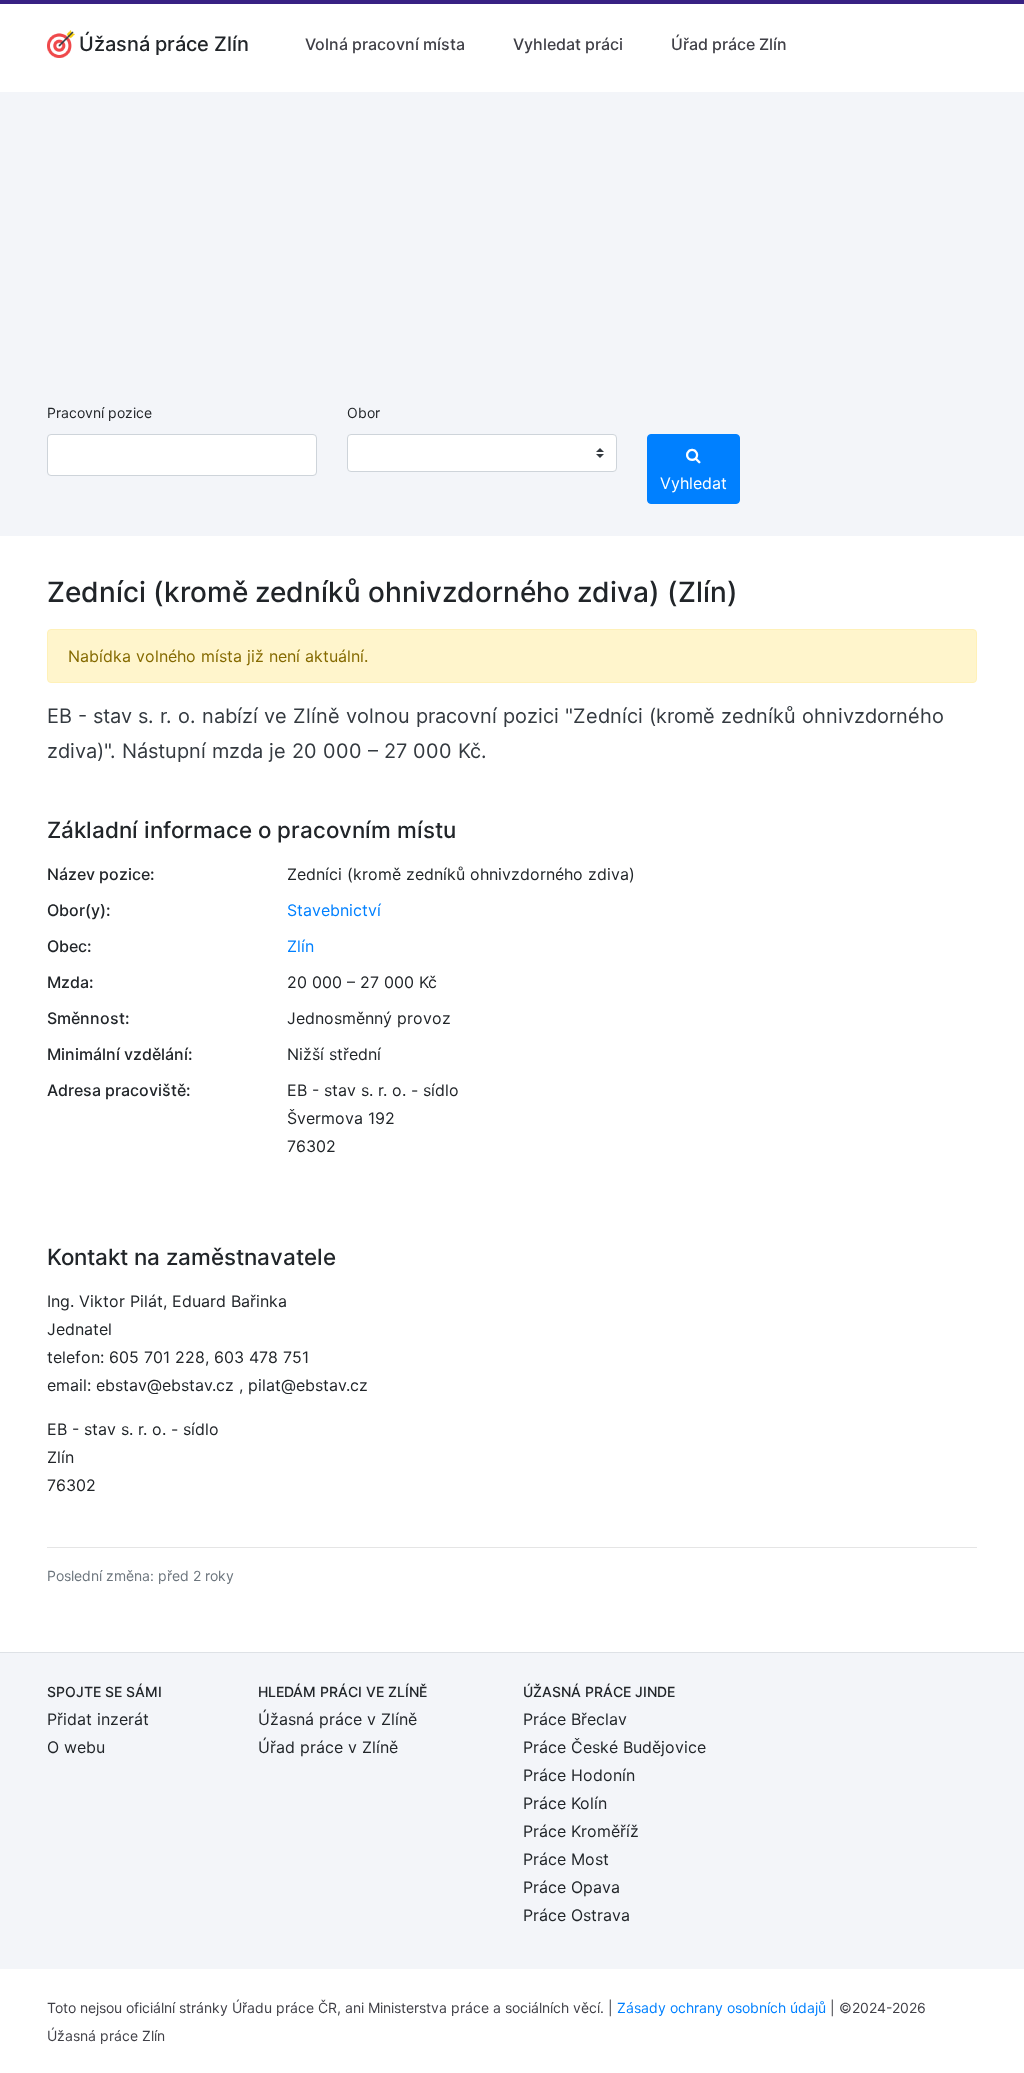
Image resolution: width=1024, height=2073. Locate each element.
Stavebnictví (334, 910)
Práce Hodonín (579, 1775)
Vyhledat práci (568, 44)
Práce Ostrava (576, 1915)
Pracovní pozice (99, 412)
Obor (363, 412)
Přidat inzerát (98, 1719)
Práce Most (566, 1859)
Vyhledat (693, 483)
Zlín (300, 946)
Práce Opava (571, 1887)
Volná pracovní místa (385, 44)
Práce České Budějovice (614, 1747)
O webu (76, 1747)
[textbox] (388, 453)
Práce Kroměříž (581, 1831)
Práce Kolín (565, 1803)
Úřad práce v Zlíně (328, 1747)
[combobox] (482, 453)
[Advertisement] (512, 232)
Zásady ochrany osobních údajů (721, 2007)
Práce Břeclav (575, 1719)
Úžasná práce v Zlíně (337, 1719)
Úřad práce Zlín (729, 44)
